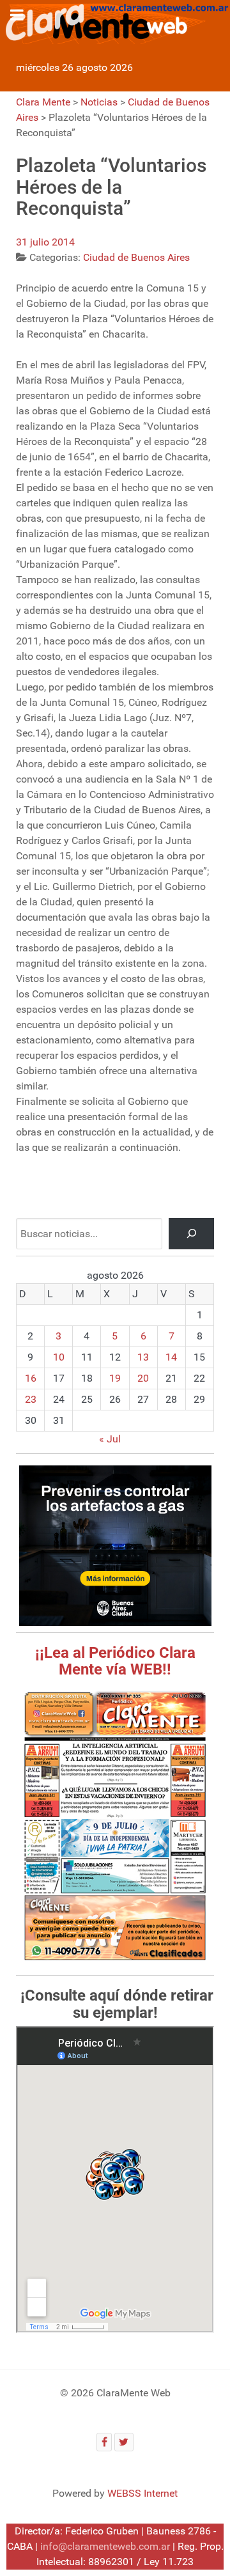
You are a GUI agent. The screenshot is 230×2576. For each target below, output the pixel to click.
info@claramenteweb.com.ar (105, 2546)
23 (31, 1399)
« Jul (110, 1439)
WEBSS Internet (142, 2493)
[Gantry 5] (115, 22)
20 (143, 1378)
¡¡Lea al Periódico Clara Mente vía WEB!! (115, 1661)
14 (171, 1357)
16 (31, 1378)
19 (115, 1378)
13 (143, 1357)
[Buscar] (191, 1234)
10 (59, 1357)
